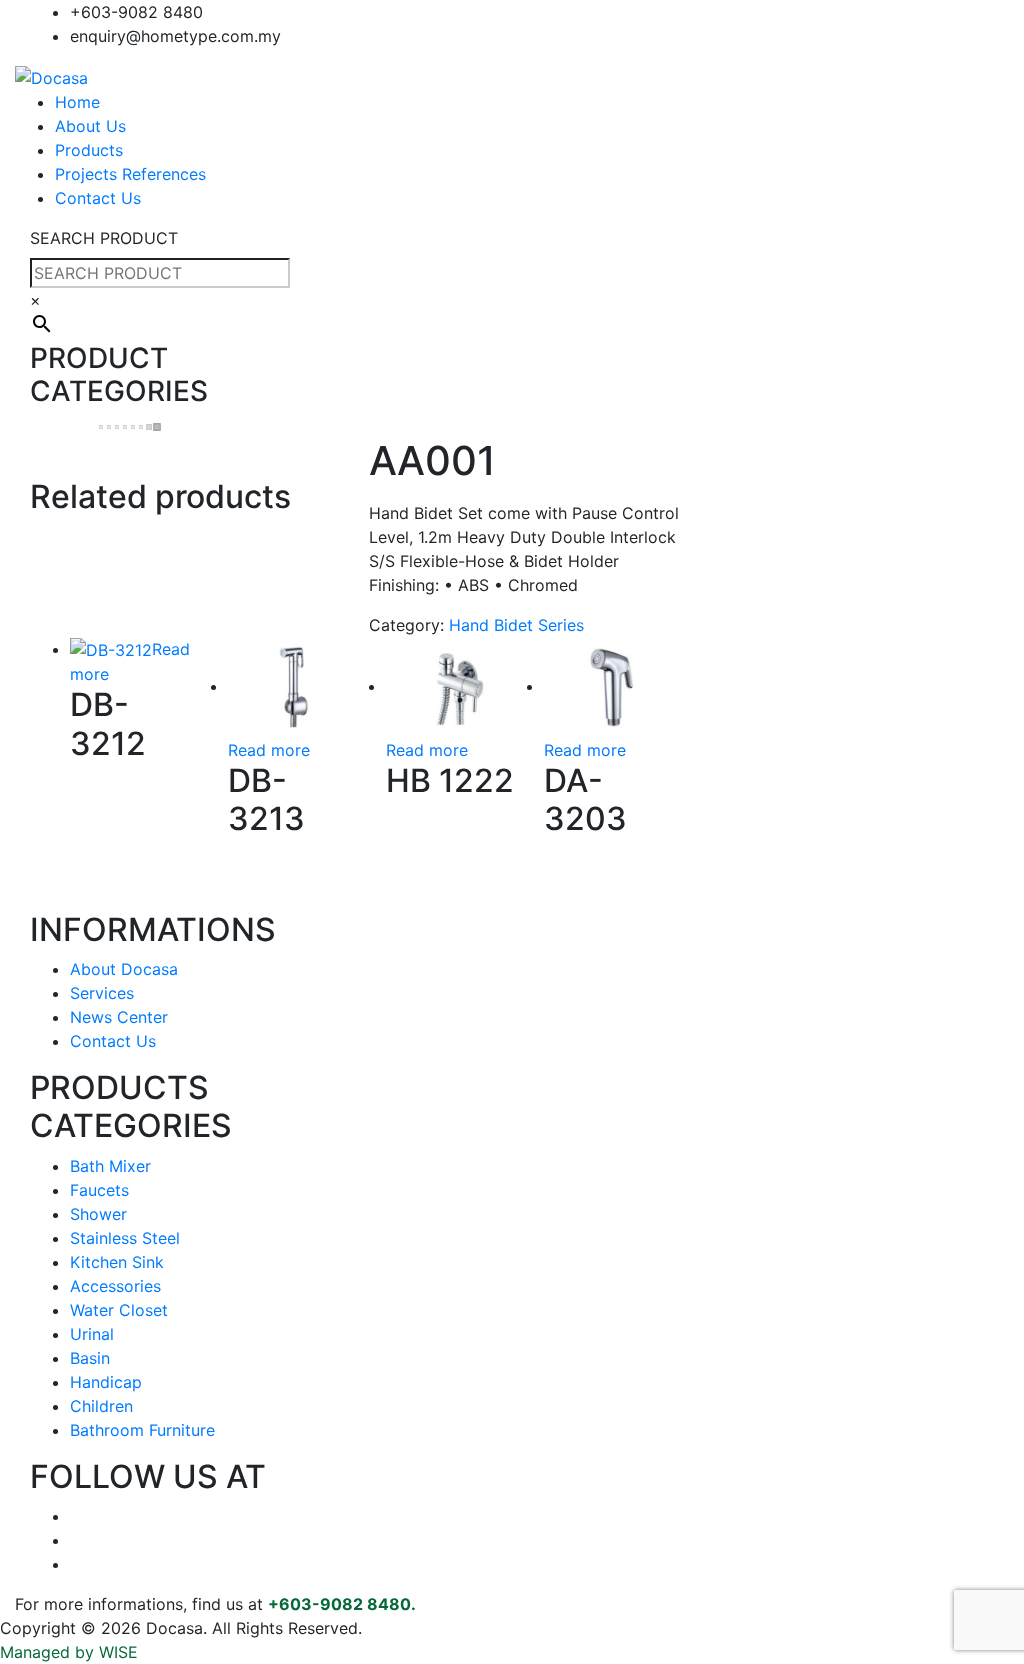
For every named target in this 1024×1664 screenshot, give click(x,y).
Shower (98, 1214)
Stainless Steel (125, 1238)
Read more (269, 750)
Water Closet (119, 1310)
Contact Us (98, 198)
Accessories (115, 1286)
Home (77, 102)
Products (89, 150)
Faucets (99, 1190)
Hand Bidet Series (516, 625)
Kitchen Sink (117, 1262)
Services (102, 993)
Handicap (106, 1382)
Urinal (92, 1334)
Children (101, 1406)
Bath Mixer (110, 1166)
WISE (118, 1652)
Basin (90, 1358)
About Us (90, 126)
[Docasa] (51, 76)
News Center (119, 1017)
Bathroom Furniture (142, 1430)
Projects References (130, 174)
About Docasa (124, 969)
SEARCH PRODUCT (104, 238)
